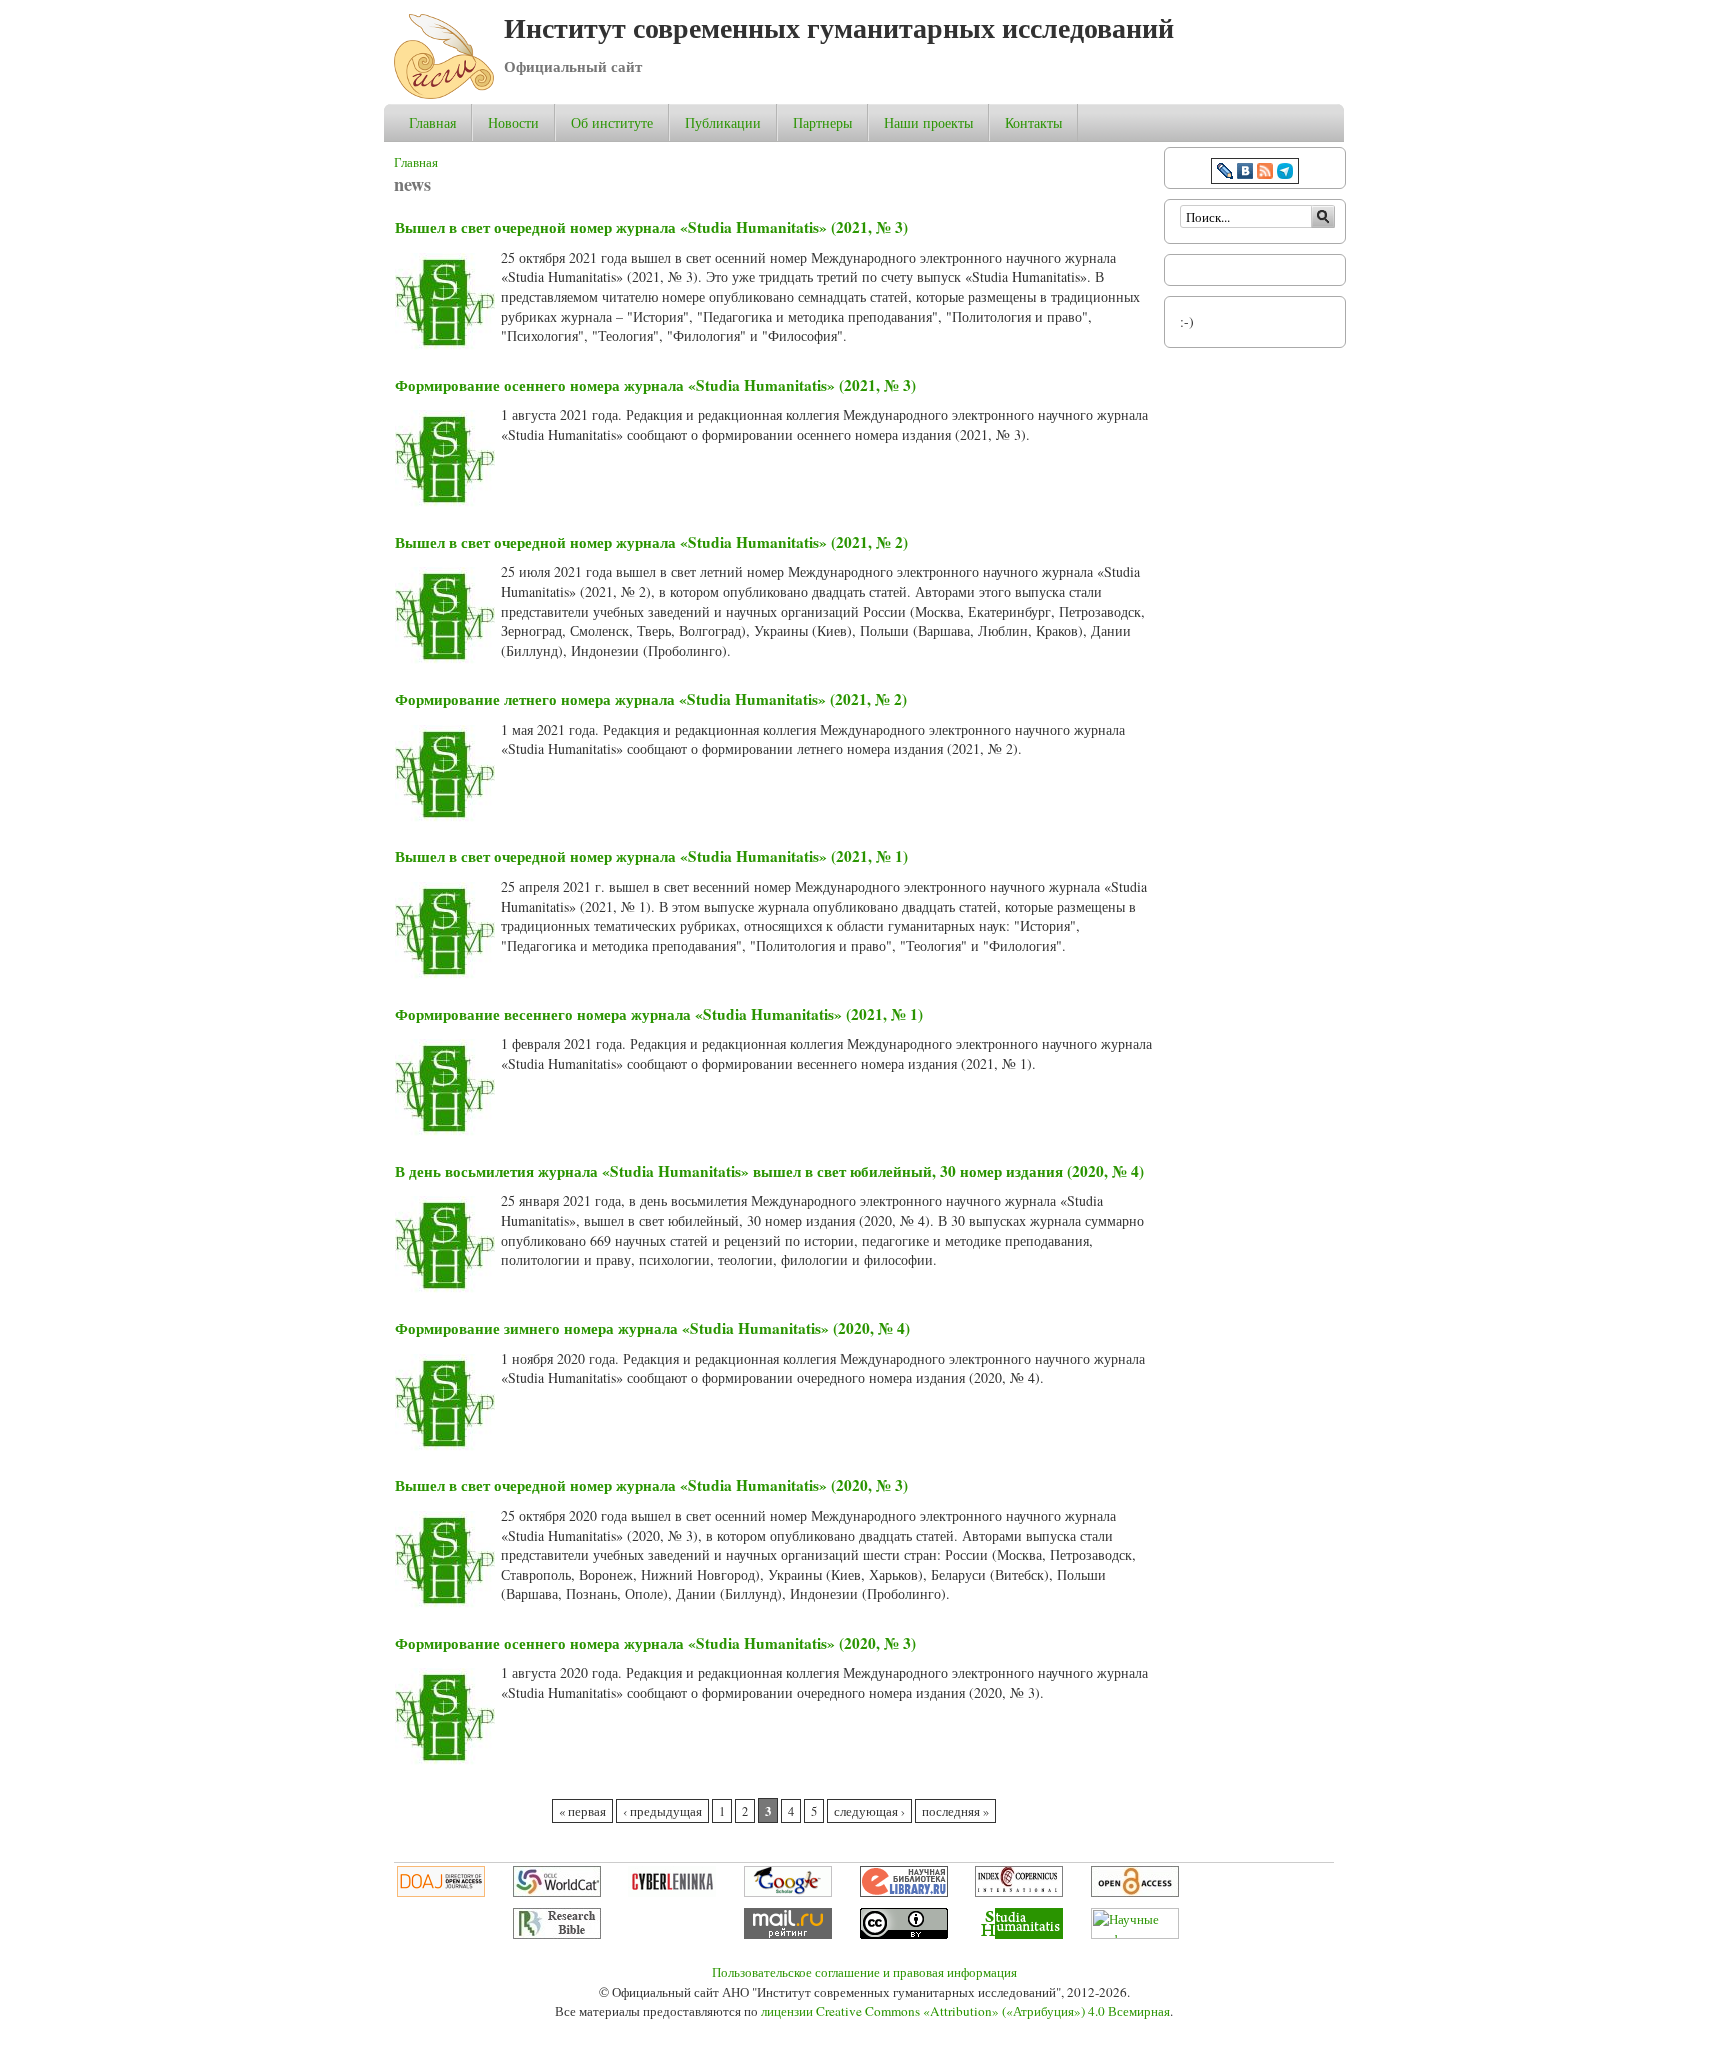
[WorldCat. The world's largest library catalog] (557, 1892)
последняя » (955, 1811)
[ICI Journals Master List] (1019, 1892)
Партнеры (822, 122)
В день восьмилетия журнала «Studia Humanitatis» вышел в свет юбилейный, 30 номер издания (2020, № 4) (769, 1171)
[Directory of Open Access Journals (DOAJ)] (441, 1892)
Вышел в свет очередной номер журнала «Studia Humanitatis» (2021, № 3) (651, 227)
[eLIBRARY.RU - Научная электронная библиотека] (904, 1892)
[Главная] (444, 93)
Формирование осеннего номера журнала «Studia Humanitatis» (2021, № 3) (655, 385)
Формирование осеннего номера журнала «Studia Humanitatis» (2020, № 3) (655, 1643)
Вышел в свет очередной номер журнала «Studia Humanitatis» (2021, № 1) (651, 856)
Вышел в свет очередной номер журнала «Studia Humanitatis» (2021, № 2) (651, 542)
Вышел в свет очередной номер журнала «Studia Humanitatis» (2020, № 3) (651, 1485)
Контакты (1033, 122)
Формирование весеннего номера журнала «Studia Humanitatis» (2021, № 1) (659, 1014)
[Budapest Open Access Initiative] (1135, 1892)
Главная (432, 122)
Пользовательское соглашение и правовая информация (864, 1972)
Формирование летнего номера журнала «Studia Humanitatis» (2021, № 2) (651, 699)
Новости (513, 122)
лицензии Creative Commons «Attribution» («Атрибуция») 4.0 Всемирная (965, 2011)
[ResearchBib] (557, 1934)
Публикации (723, 122)
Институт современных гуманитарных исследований (839, 27)
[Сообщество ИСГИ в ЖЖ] (1225, 173)
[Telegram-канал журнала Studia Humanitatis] (1285, 173)
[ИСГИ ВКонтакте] (1245, 173)
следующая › (869, 1811)
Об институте (612, 123)
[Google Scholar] (788, 1892)
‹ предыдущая (662, 1811)
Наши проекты (928, 123)
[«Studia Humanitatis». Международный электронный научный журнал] (1019, 1934)
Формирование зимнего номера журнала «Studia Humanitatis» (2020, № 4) (652, 1328)
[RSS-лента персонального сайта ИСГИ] (1265, 173)
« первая (582, 1811)
